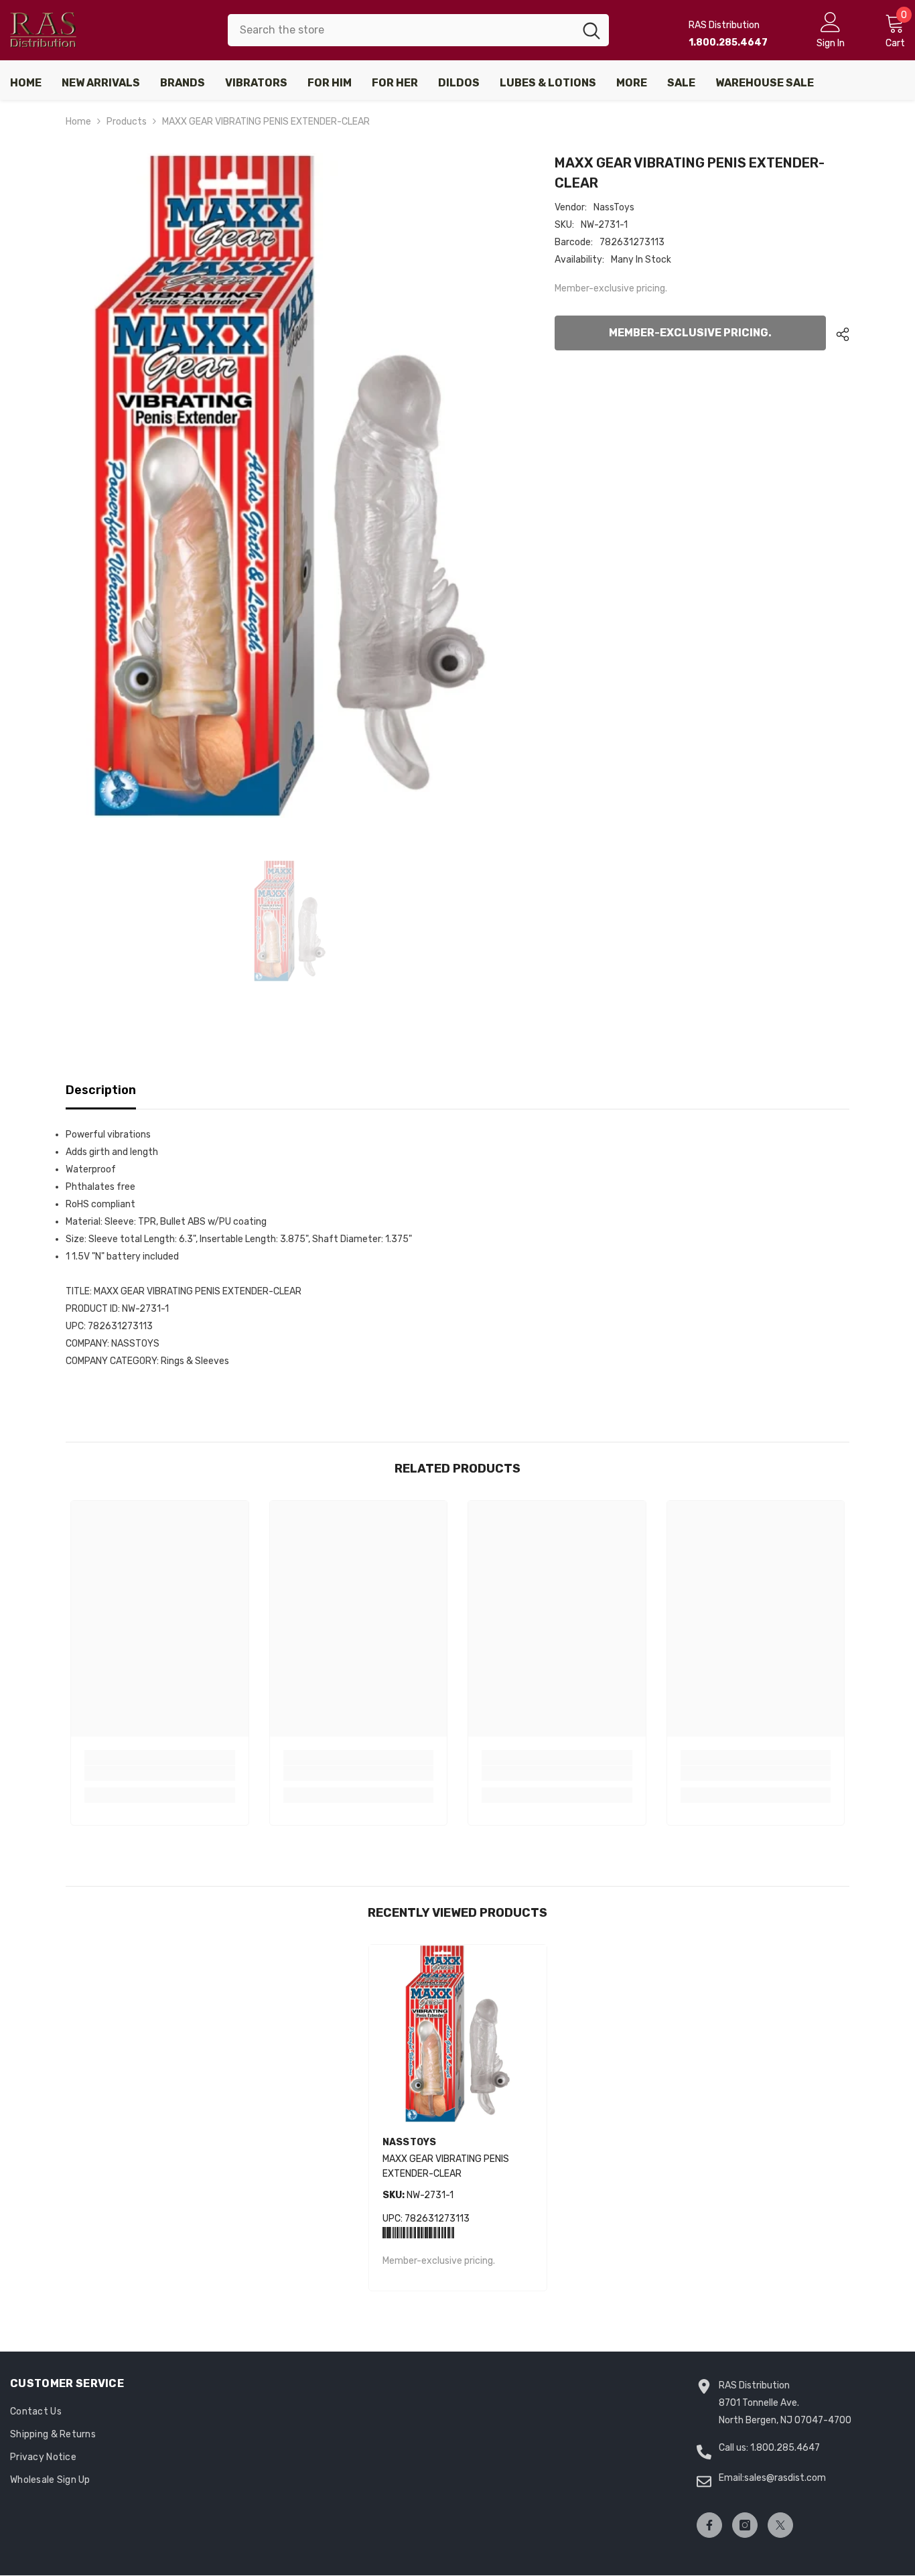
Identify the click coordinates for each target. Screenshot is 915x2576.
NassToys (614, 207)
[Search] (418, 30)
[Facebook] (709, 2525)
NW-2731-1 (418, 2195)
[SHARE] (838, 334)
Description (101, 1090)
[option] (290, 485)
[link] (160, 1773)
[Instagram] (745, 2525)
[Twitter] (780, 2525)
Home (78, 122)
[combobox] (401, 30)
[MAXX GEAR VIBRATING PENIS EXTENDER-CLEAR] (458, 2034)
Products (127, 122)
